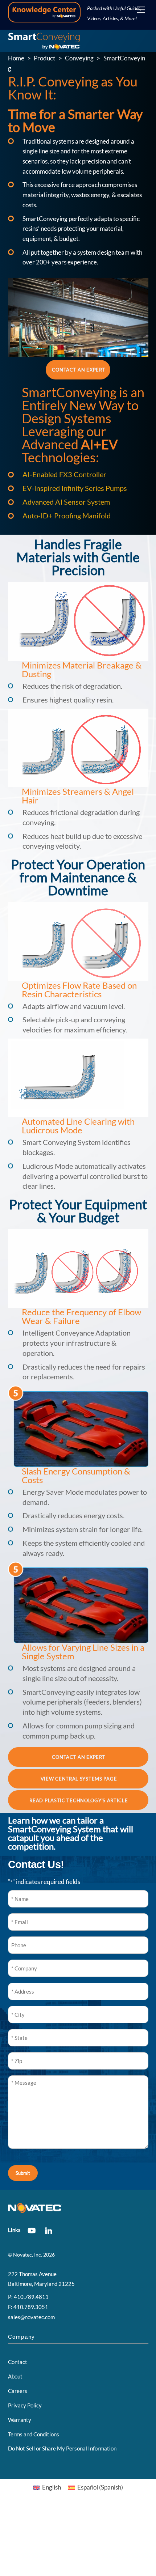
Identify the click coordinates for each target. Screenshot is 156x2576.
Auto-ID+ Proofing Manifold (67, 515)
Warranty (20, 2420)
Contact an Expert (79, 370)
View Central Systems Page (79, 1779)
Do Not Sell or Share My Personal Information (62, 2448)
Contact (18, 2362)
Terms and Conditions (34, 2434)
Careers (18, 2391)
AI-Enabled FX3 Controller (64, 474)
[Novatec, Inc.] (44, 44)
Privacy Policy (25, 2405)
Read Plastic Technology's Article (79, 1800)
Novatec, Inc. (28, 2255)
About (15, 2376)
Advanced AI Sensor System (66, 502)
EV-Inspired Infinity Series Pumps (75, 488)
